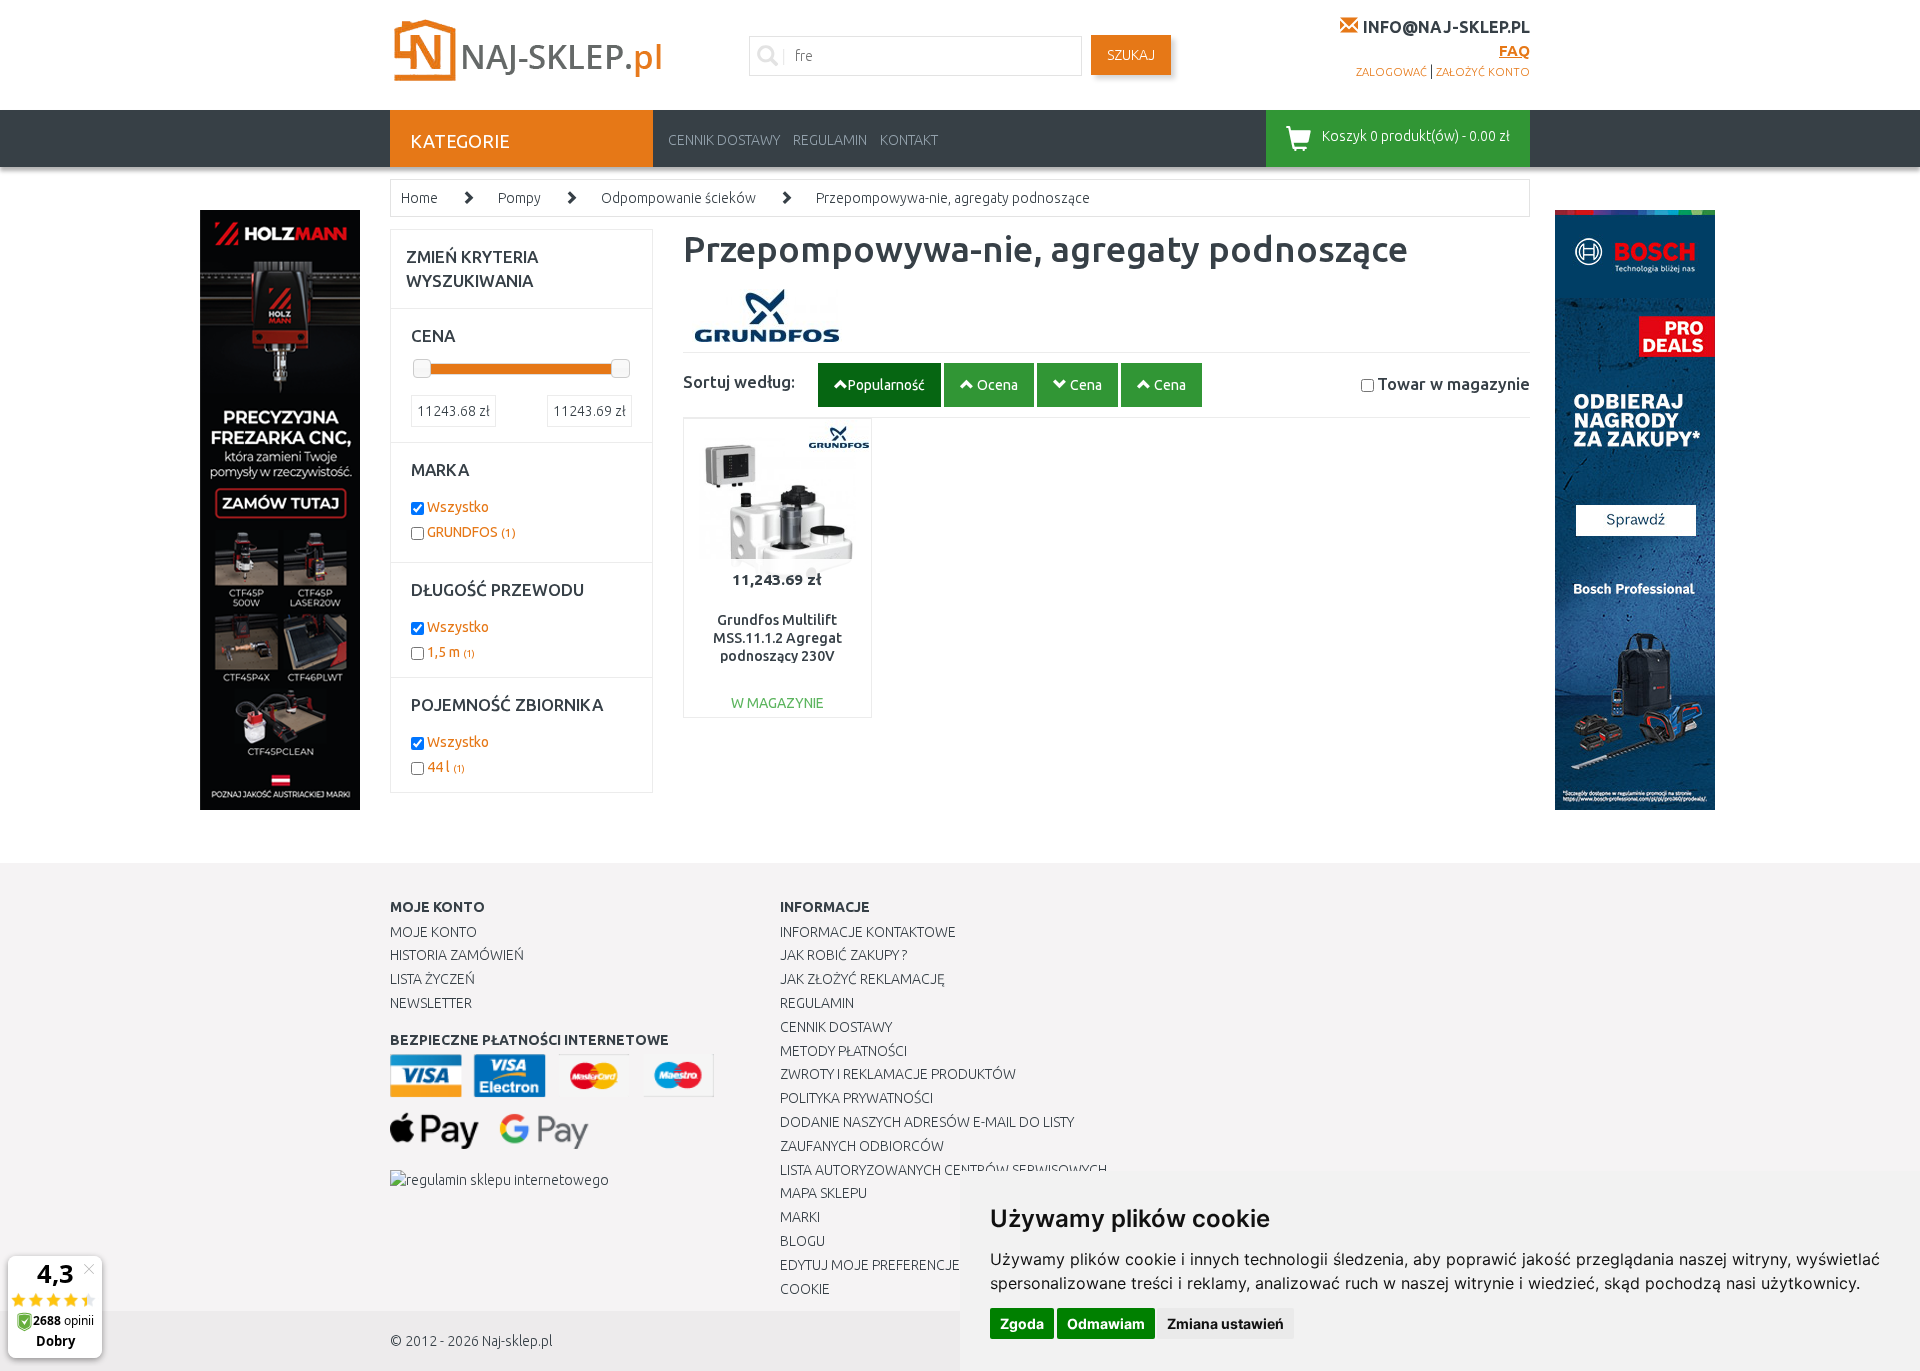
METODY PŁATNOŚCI (843, 1051)
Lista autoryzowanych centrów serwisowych (943, 1170)
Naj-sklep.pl (517, 1341)
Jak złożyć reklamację (862, 979)
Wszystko (458, 507)
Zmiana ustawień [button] (1225, 1323)
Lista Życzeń (432, 979)
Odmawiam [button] (1106, 1323)
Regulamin (830, 140)
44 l (446, 767)
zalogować (1391, 72)
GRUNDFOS (471, 532)
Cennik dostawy (724, 140)
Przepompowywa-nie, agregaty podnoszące (953, 198)
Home (419, 198)
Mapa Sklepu (823, 1193)
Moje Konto (433, 932)
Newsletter (431, 1003)
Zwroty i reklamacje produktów (898, 1074)
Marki (800, 1217)
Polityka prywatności (856, 1098)
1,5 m (451, 652)
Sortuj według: (739, 381)
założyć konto (1483, 72)
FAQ (1514, 50)
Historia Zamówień (457, 955)
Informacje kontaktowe (868, 932)
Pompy (519, 198)
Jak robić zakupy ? (843, 955)
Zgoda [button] (1022, 1323)
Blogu (802, 1241)
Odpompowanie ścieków (678, 198)
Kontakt (909, 140)
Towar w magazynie (1453, 383)
